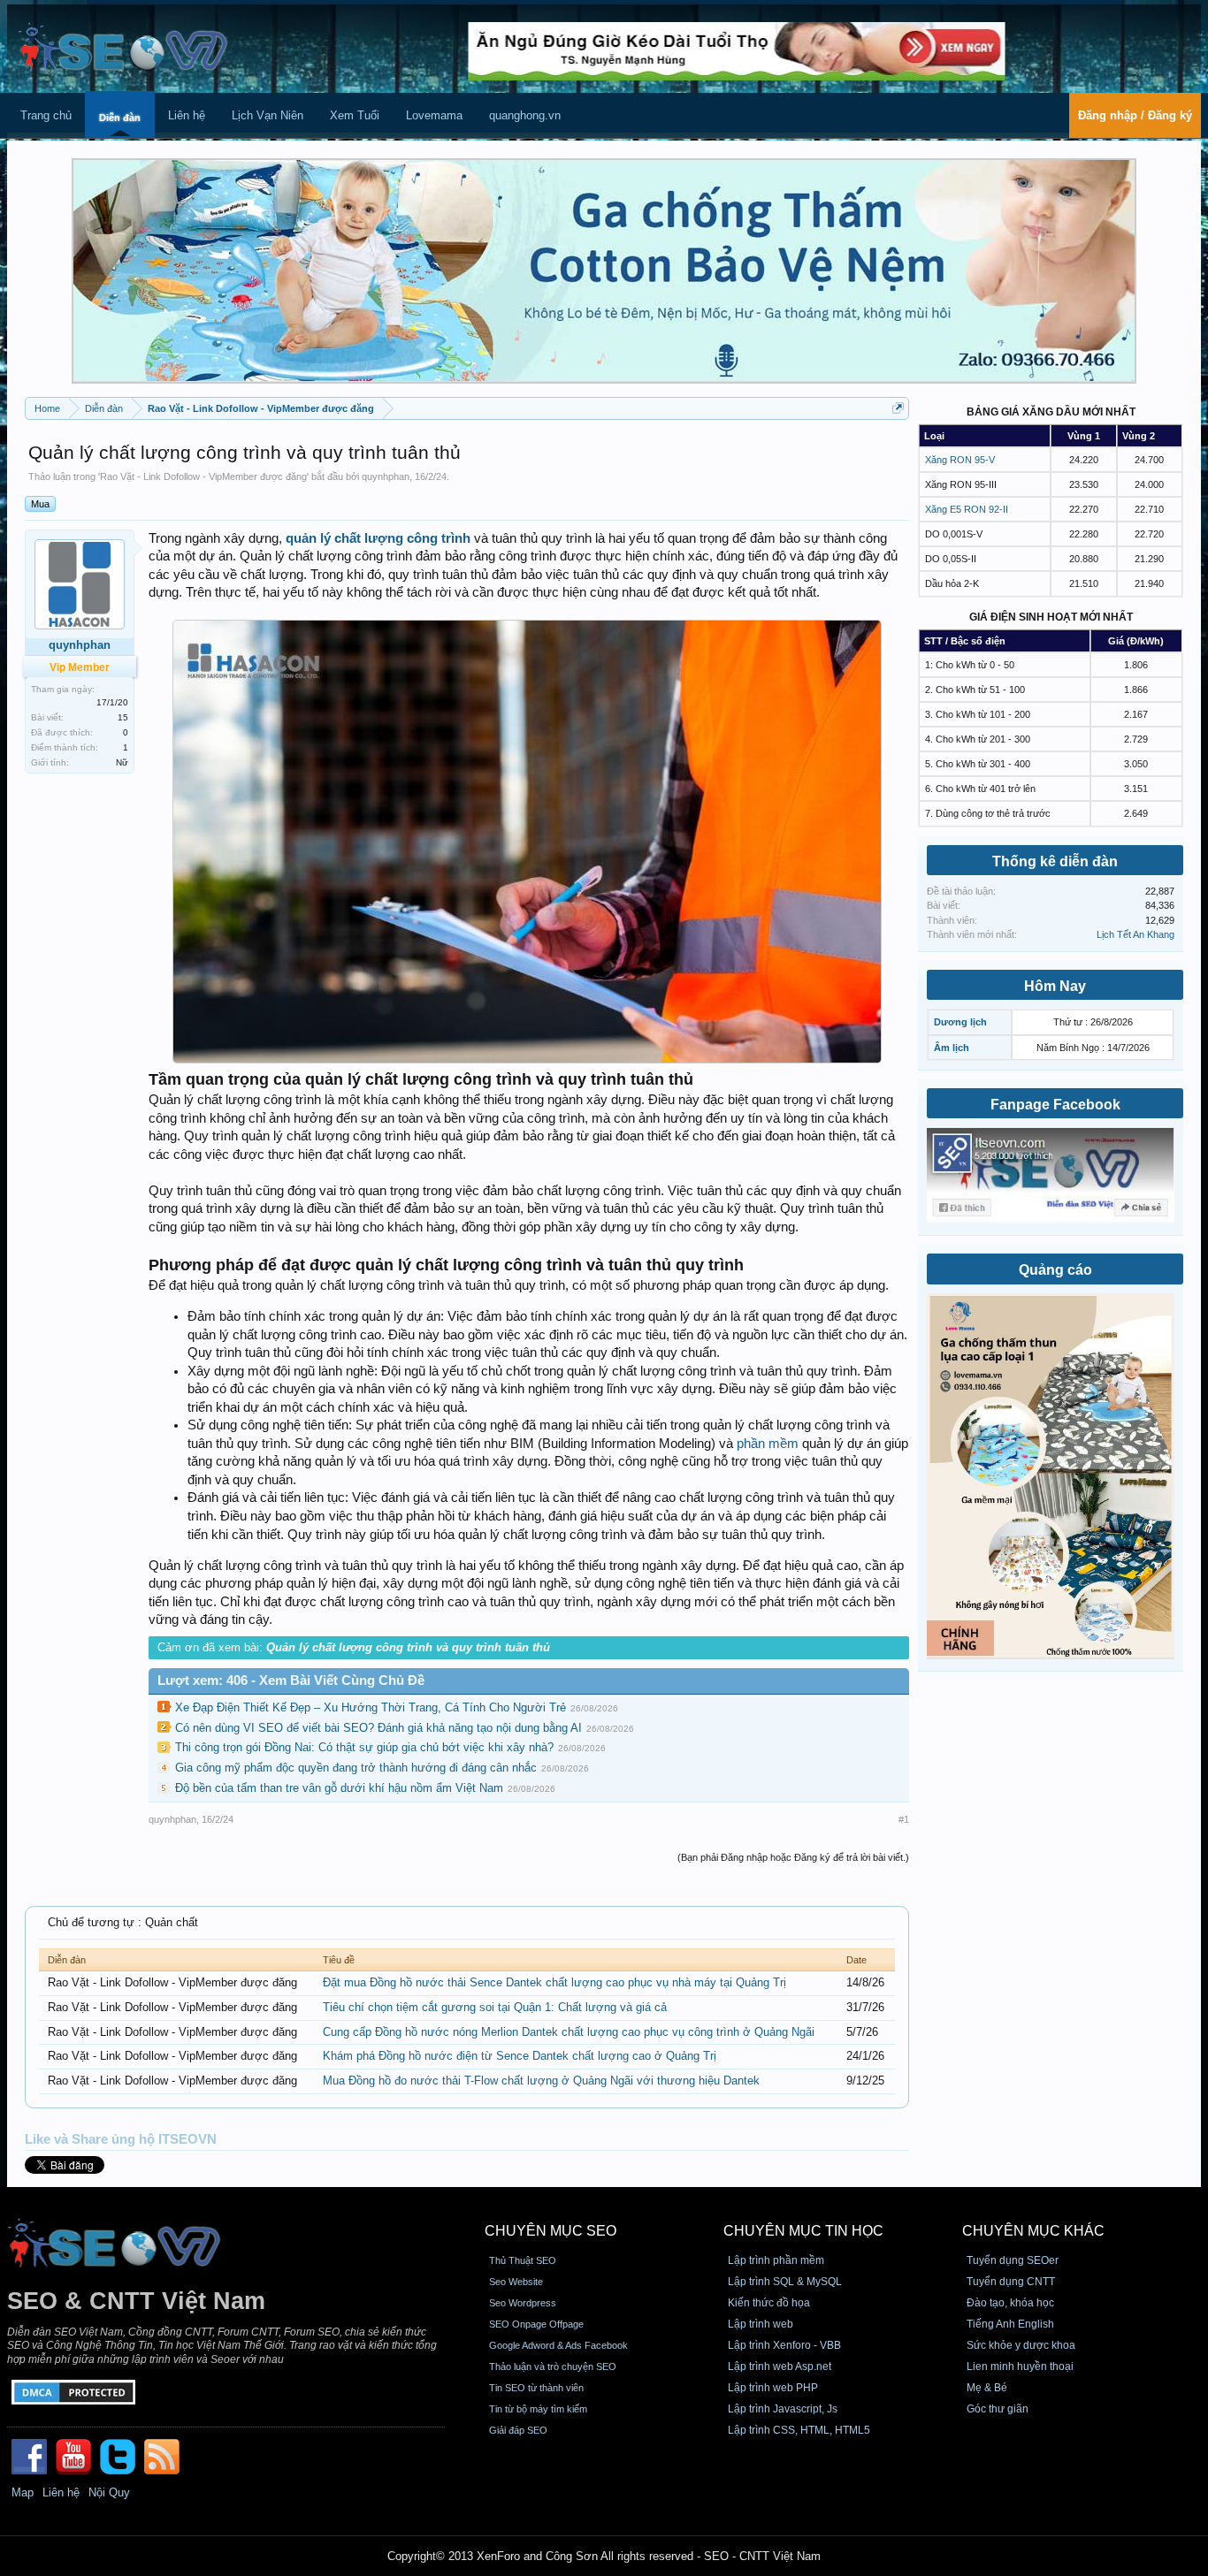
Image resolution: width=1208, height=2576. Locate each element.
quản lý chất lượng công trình (378, 538)
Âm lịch (952, 1048)
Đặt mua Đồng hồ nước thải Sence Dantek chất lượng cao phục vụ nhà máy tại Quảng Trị (554, 1982)
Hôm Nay (1055, 986)
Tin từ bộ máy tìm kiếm (538, 2409)
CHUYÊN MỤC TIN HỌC (803, 2231)
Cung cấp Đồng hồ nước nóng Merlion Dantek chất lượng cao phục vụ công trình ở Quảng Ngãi (569, 2032)
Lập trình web (761, 2324)
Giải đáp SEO (518, 2430)
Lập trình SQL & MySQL (785, 2282)
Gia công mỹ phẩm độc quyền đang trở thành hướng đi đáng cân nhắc (356, 1768)
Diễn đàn (120, 118)
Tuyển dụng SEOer (1013, 2260)
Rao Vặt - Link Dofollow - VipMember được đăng (203, 476)
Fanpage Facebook (1055, 1105)
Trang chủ (46, 115)
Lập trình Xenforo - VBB (784, 2345)
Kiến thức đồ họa (769, 2303)
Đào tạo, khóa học (1010, 2303)
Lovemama (434, 115)
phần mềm (768, 1444)
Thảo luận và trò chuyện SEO (553, 2366)
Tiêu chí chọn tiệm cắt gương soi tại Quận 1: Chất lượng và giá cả (495, 2007)
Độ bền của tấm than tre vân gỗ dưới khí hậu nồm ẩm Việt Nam (339, 1788)
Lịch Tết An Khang (1135, 934)
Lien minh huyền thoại (1020, 2366)
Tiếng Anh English (1010, 2324)
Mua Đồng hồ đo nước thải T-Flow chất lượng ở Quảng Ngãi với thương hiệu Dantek (541, 2081)
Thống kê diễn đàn (1055, 861)
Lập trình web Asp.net (780, 2366)
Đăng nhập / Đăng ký (1135, 115)
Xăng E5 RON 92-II (967, 509)
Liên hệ (187, 115)
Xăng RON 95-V (960, 460)
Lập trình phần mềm (776, 2260)
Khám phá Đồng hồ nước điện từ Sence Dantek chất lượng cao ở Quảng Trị (520, 2056)
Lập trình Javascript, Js (783, 2409)
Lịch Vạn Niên (268, 115)
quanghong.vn (525, 115)
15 (123, 717)
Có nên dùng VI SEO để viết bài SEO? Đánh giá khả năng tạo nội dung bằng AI (378, 1728)
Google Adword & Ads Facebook (558, 2345)
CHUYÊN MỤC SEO (550, 2231)
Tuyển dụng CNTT (1011, 2282)
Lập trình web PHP (773, 2388)
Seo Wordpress (523, 2303)
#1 (904, 1819)
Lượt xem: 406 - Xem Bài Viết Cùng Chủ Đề (291, 1680)
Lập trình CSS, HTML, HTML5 (799, 2430)
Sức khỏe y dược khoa (1021, 2345)
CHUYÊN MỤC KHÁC (1033, 2231)
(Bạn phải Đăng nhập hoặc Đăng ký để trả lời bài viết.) (793, 1857)
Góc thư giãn (998, 2409)
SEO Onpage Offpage (536, 2324)
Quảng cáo (1055, 1270)
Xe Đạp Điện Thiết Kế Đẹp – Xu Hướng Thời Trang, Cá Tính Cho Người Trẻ (371, 1707)
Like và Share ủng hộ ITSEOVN (121, 2139)
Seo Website (516, 2282)
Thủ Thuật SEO (523, 2260)
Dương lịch (960, 1022)
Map (23, 2492)
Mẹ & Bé (987, 2388)
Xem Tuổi (355, 115)
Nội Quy (109, 2492)
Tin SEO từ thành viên (536, 2388)
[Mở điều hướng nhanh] (898, 408)
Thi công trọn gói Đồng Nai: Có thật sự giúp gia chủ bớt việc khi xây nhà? (364, 1747)
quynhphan (386, 476)
